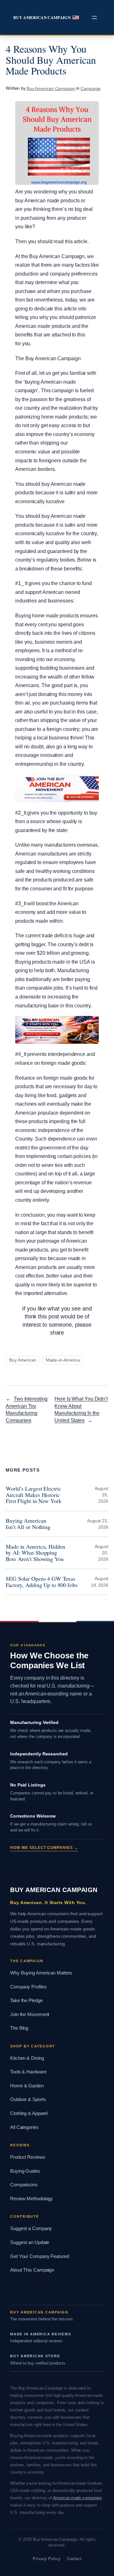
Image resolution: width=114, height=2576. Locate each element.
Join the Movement (30, 2014)
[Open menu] (94, 17)
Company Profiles (28, 1987)
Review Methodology (32, 2199)
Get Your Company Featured (40, 2256)
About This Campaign (32, 2270)
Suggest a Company (31, 2228)
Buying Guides (25, 2171)
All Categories (24, 2127)
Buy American (23, 1360)
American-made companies (78, 2498)
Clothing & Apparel (29, 2113)
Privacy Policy (47, 2559)
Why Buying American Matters (41, 1973)
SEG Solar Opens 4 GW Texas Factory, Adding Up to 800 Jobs (42, 1582)
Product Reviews (28, 2157)
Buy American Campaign (42, 17)
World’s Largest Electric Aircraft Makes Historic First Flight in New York (34, 1495)
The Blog (19, 2028)
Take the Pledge (26, 2000)
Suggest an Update (30, 2242)
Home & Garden (27, 2086)
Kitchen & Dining (27, 2058)
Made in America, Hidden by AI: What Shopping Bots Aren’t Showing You (35, 1553)
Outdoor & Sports (28, 2099)
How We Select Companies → (44, 1848)
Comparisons (24, 2185)
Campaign (91, 88)
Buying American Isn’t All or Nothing (28, 1524)
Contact (74, 2559)
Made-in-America (63, 1360)
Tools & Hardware (28, 2072)
